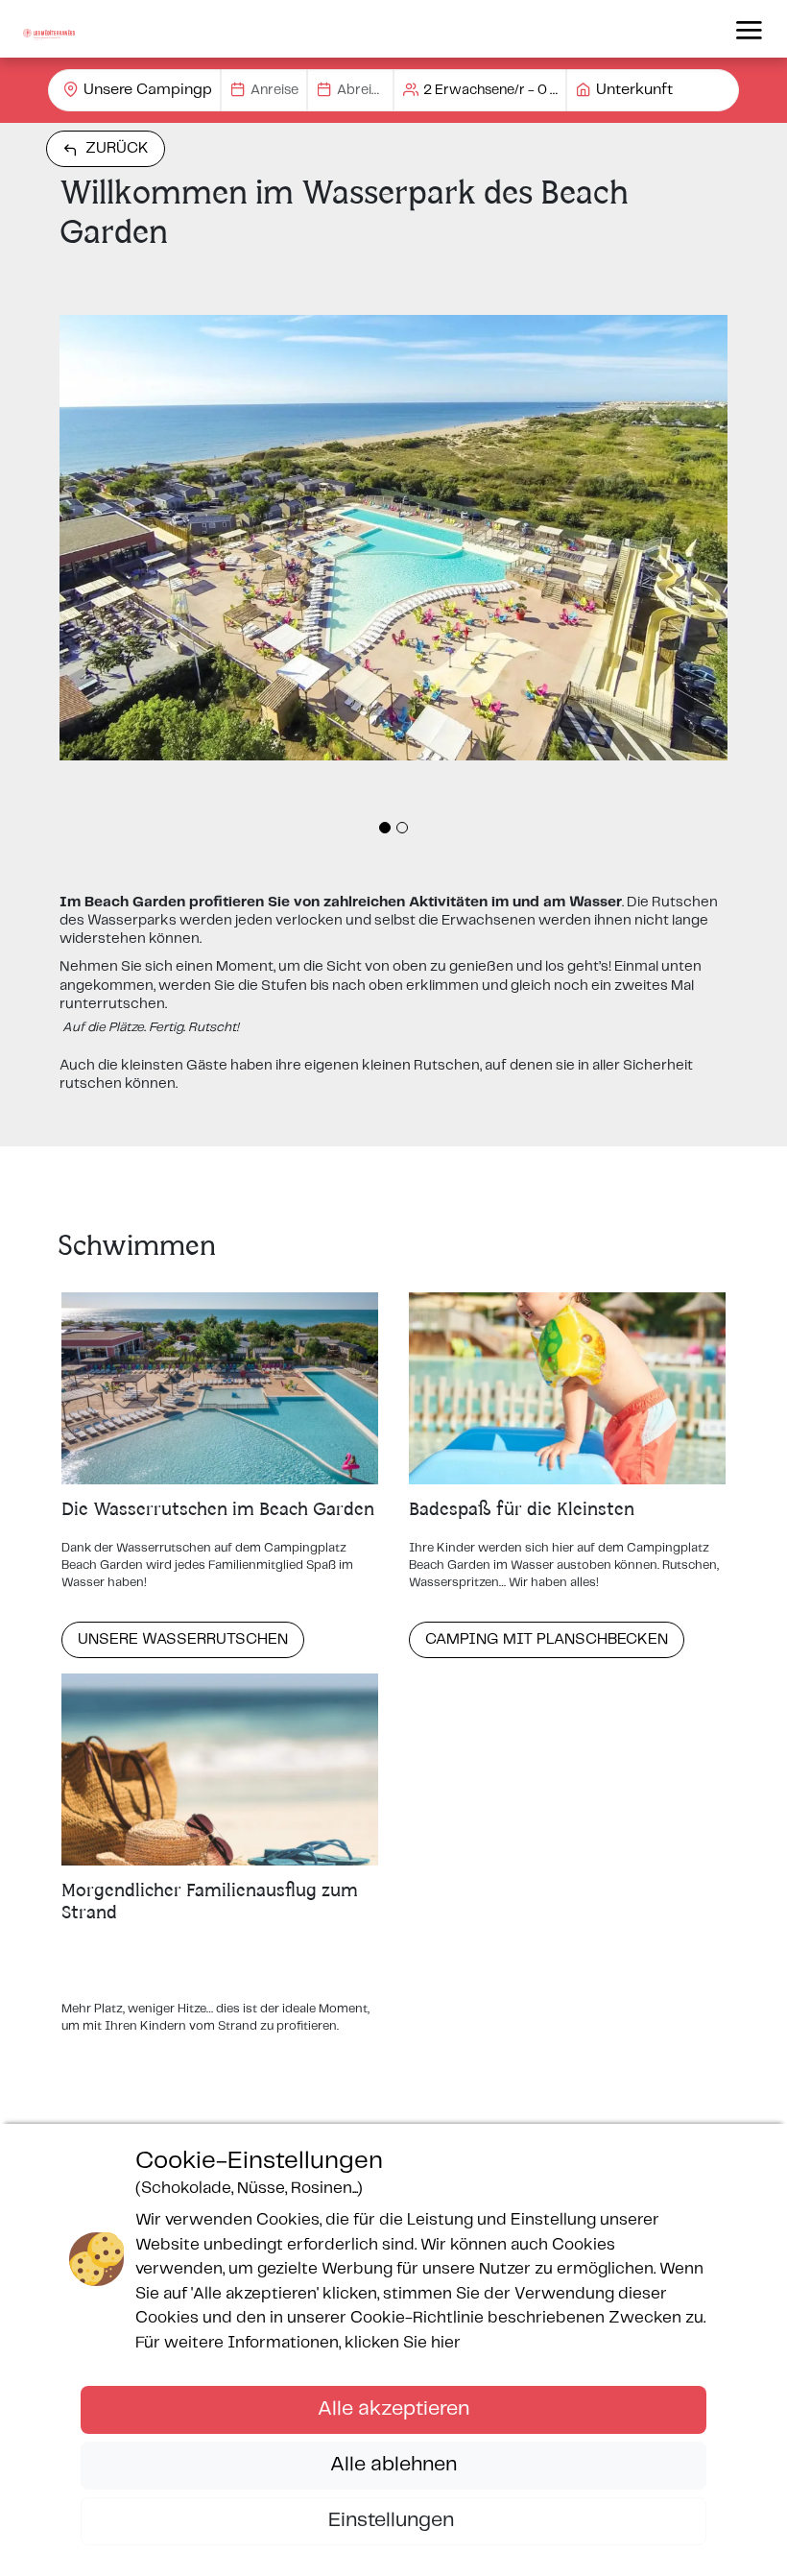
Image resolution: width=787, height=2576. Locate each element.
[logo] (49, 29)
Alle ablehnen (393, 2465)
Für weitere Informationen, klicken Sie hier (298, 2343)
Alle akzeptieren (393, 2409)
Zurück (117, 148)
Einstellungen (393, 2520)
